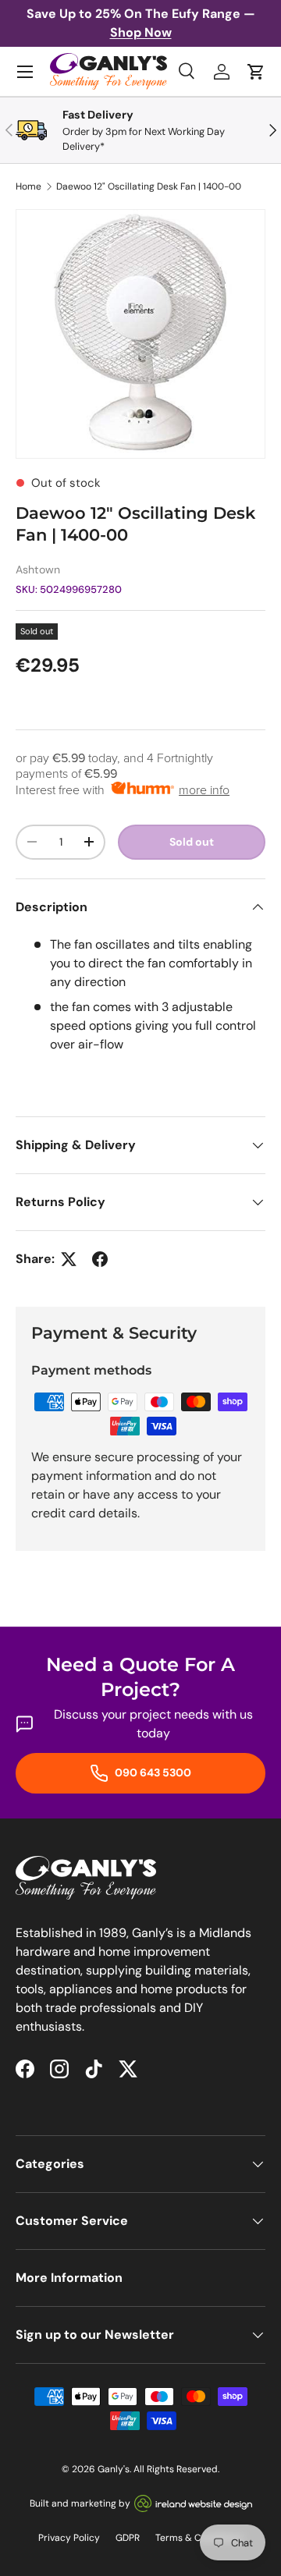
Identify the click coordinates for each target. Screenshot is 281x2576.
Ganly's (114, 2469)
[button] (256, 72)
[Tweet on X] (69, 1259)
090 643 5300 (152, 1772)
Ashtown (38, 569)
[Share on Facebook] (100, 1259)
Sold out (192, 842)
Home (28, 186)
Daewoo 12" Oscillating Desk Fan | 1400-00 (149, 186)
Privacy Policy (69, 2538)
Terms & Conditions (199, 2538)
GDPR (128, 2538)
